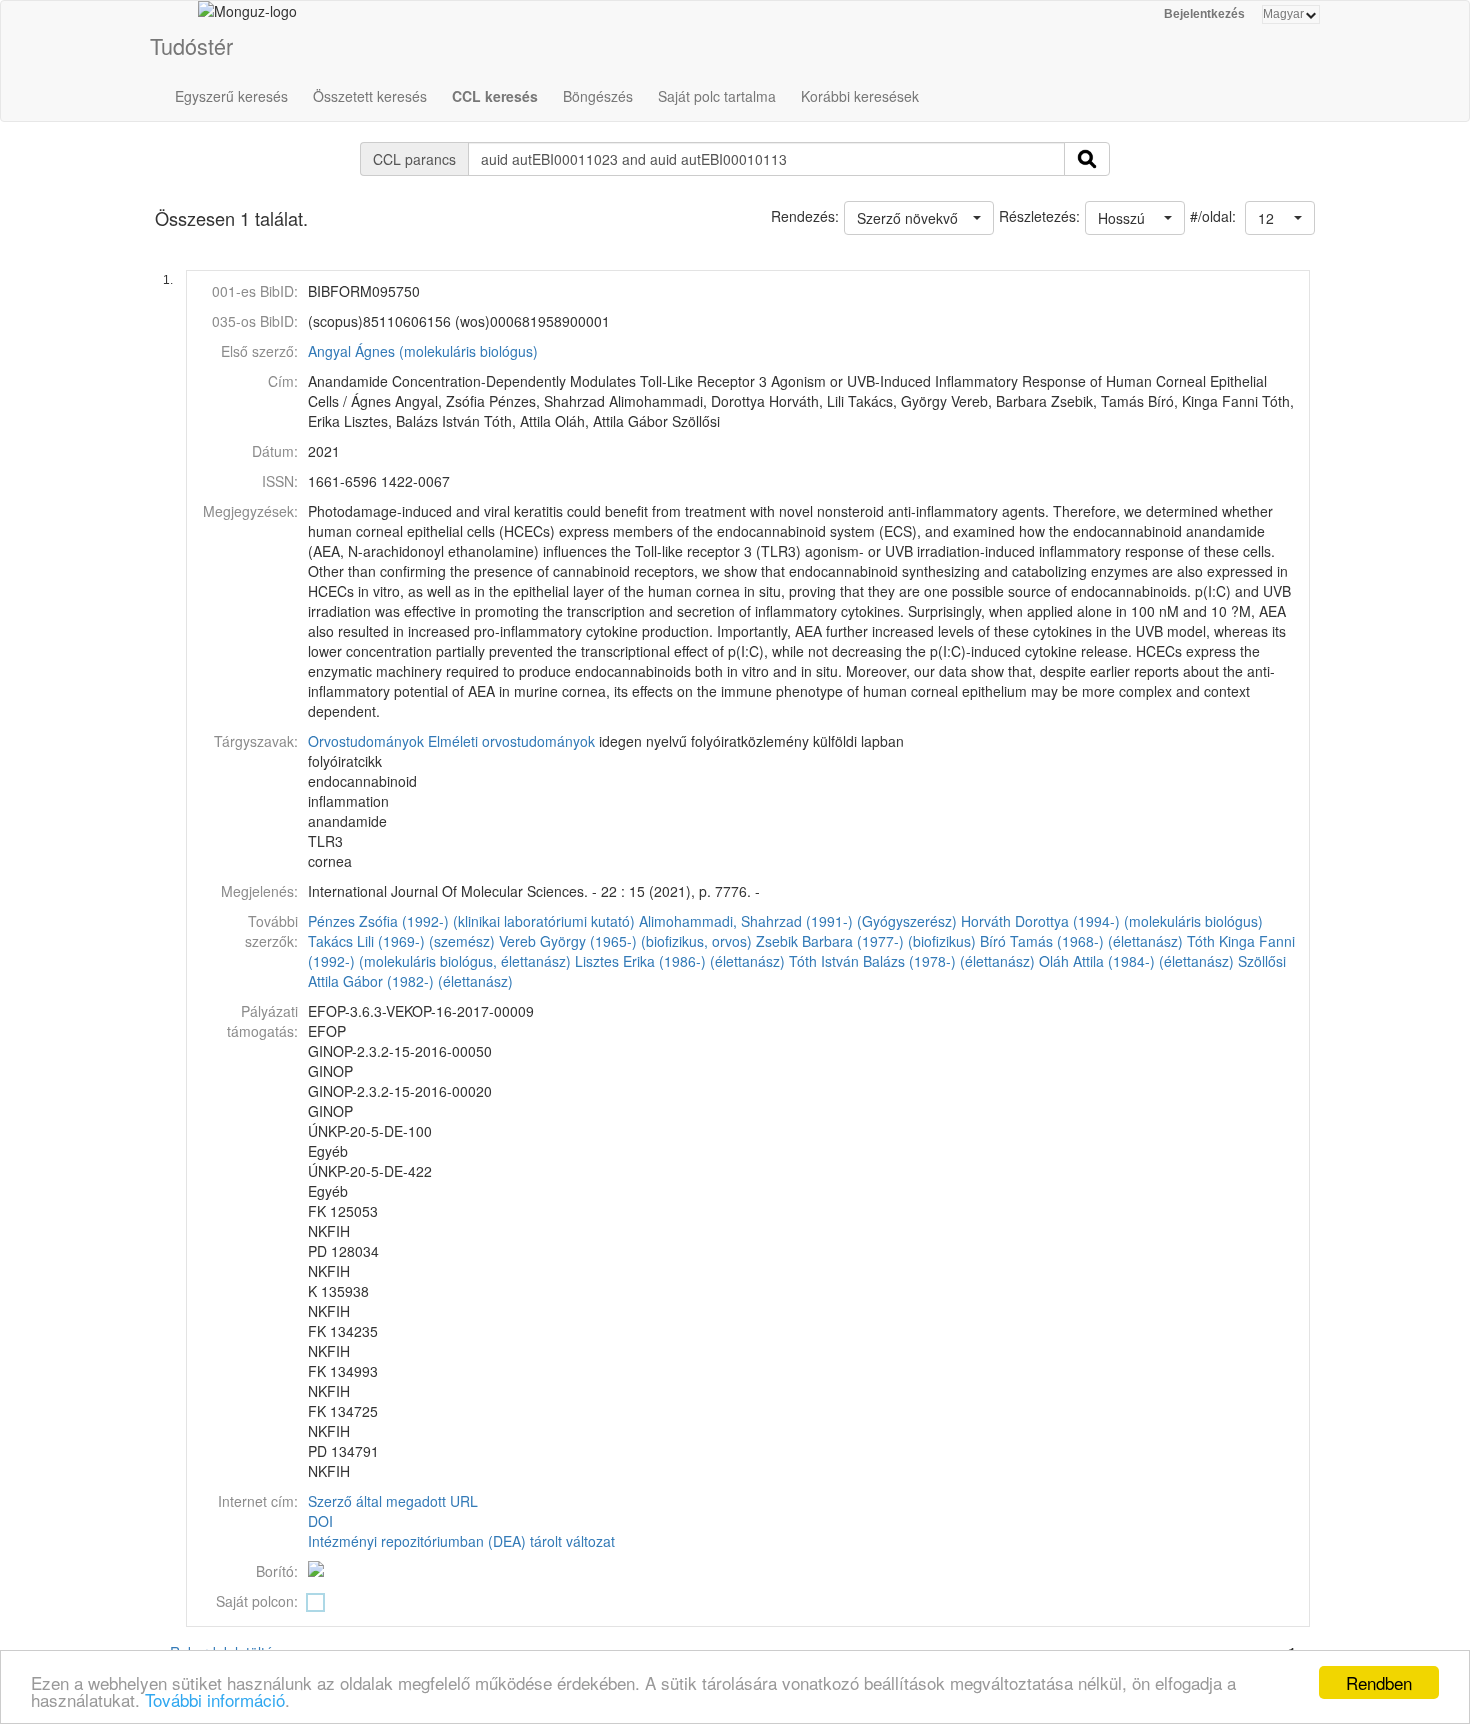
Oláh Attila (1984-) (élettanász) (1136, 961)
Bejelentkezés (1204, 14)
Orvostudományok (366, 741)
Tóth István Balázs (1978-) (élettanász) (912, 961)
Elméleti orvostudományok (511, 741)
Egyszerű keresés (231, 96)
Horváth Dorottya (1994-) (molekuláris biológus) (1112, 921)
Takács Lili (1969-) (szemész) (401, 941)
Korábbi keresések (860, 96)
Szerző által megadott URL (393, 1501)
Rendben (1379, 1682)
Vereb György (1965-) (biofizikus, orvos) (625, 941)
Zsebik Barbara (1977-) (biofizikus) (866, 941)
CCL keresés (495, 96)
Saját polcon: (257, 1601)
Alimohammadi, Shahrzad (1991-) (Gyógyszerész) (798, 921)
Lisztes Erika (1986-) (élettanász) (680, 961)
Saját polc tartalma (717, 96)
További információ (215, 1699)
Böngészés (598, 96)
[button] (1280, 218)
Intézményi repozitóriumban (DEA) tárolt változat (461, 1541)
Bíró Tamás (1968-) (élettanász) (1081, 941)
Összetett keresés (370, 96)
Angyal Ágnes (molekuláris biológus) (423, 351)
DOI (320, 1521)
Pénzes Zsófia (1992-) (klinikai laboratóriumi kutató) (471, 921)
